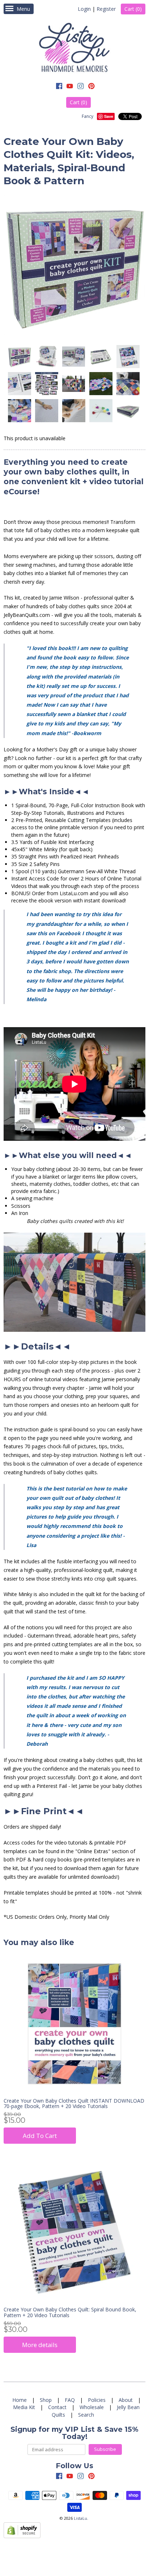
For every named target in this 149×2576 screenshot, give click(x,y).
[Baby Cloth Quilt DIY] (101, 357)
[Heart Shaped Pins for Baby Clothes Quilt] (101, 411)
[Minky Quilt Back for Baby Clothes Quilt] (46, 411)
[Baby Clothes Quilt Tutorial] (19, 384)
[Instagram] (81, 87)
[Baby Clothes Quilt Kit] (19, 357)
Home (20, 2400)
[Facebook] (59, 87)
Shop (46, 2400)
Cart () (133, 9)
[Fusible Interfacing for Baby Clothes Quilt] (73, 411)
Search (86, 2415)
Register (106, 9)
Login (84, 9)
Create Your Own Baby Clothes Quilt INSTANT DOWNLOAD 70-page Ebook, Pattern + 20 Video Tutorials (74, 2103)
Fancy (88, 116)
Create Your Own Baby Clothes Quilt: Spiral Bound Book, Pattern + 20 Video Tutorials (70, 2312)
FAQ (70, 2400)
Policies (97, 2400)
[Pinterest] (91, 87)
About (126, 2400)
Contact (57, 2407)
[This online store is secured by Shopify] (22, 2536)
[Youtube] (70, 87)
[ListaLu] (74, 48)
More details (40, 2345)
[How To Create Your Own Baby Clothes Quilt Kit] (128, 357)
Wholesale (92, 2407)
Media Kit (24, 2407)
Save (109, 116)
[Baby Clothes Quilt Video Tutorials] (46, 384)
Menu (23, 9)
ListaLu (80, 2518)
